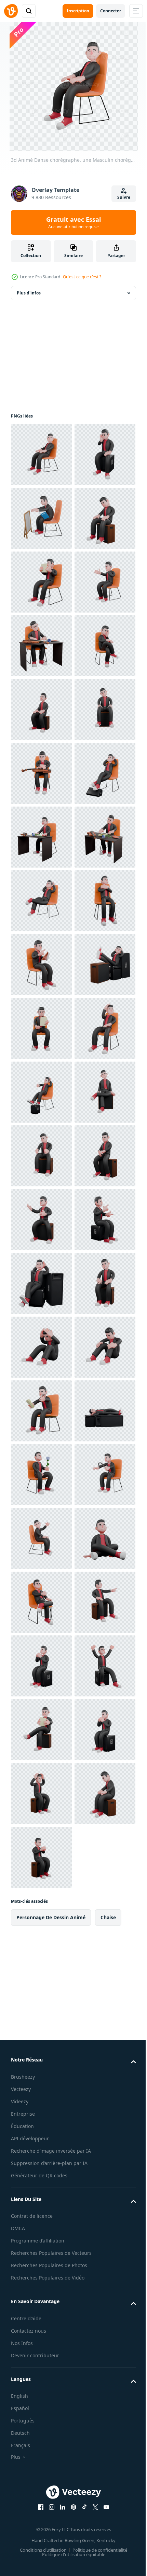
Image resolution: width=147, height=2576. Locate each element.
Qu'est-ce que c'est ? (82, 277)
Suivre (124, 197)
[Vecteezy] (11, 11)
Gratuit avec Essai (73, 222)
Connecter (111, 11)
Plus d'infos (29, 293)
